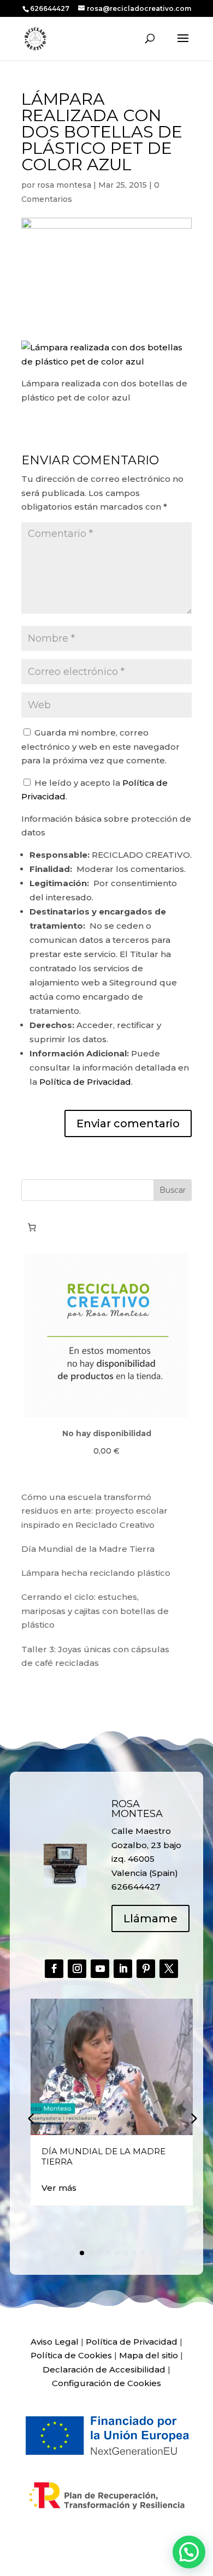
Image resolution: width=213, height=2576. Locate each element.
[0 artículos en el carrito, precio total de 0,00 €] (32, 1228)
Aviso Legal (55, 2342)
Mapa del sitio (149, 2355)
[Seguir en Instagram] (77, 1969)
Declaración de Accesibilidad (104, 2369)
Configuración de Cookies (106, 2383)
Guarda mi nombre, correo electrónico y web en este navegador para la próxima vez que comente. (100, 746)
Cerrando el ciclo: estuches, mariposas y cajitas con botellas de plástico (95, 1611)
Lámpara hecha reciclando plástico (96, 1573)
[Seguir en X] (169, 1969)
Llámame (150, 1918)
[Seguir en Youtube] (100, 1969)
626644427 (51, 8)
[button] (193, 2118)
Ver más (59, 2188)
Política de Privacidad (85, 1082)
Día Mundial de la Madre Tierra (88, 1549)
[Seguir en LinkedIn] (123, 1969)
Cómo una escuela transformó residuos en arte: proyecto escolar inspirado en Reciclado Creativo (94, 1511)
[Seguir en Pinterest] (146, 1969)
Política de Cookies (71, 2355)
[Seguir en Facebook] (54, 1969)
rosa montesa (64, 185)
